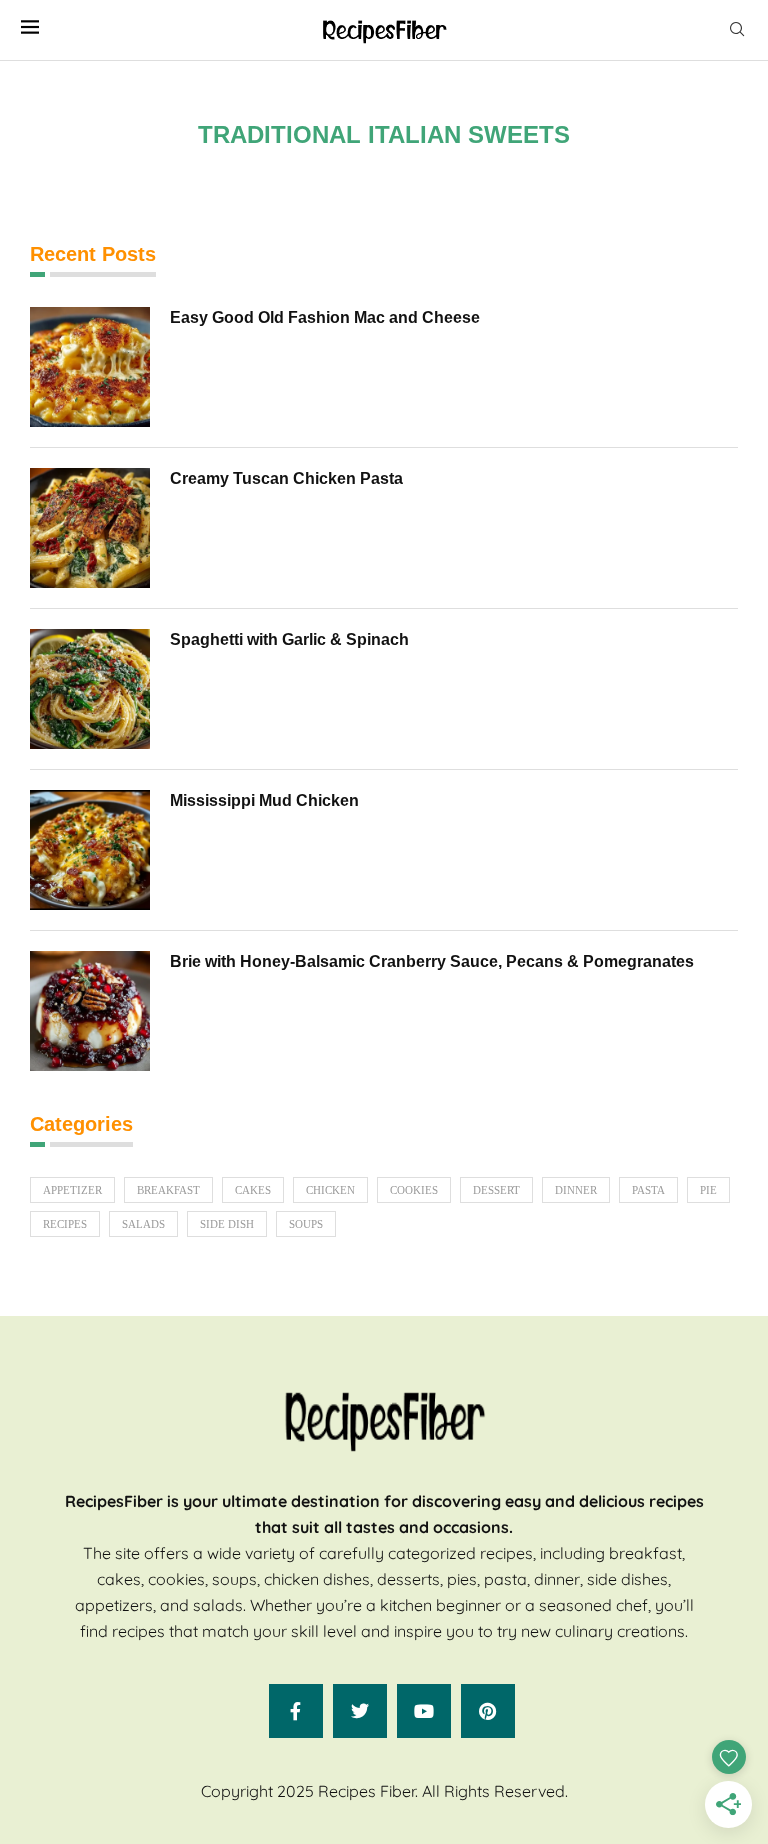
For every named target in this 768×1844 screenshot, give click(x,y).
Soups (306, 1224)
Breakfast (168, 1190)
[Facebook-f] (296, 1711)
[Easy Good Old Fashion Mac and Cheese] (90, 367)
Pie (708, 1190)
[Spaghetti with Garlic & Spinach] (90, 689)
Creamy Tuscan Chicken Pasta (286, 478)
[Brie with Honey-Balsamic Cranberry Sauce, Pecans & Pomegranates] (90, 1011)
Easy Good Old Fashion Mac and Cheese (325, 317)
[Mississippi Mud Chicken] (90, 850)
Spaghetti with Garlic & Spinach (289, 639)
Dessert (496, 1190)
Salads (143, 1224)
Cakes (253, 1190)
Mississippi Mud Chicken (264, 800)
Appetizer (72, 1190)
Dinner (576, 1190)
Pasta (648, 1190)
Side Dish (227, 1224)
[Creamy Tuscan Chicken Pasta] (90, 528)
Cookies (414, 1190)
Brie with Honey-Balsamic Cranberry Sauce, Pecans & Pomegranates (432, 961)
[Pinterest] (488, 1711)
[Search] (737, 30)
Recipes (65, 1224)
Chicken (330, 1190)
